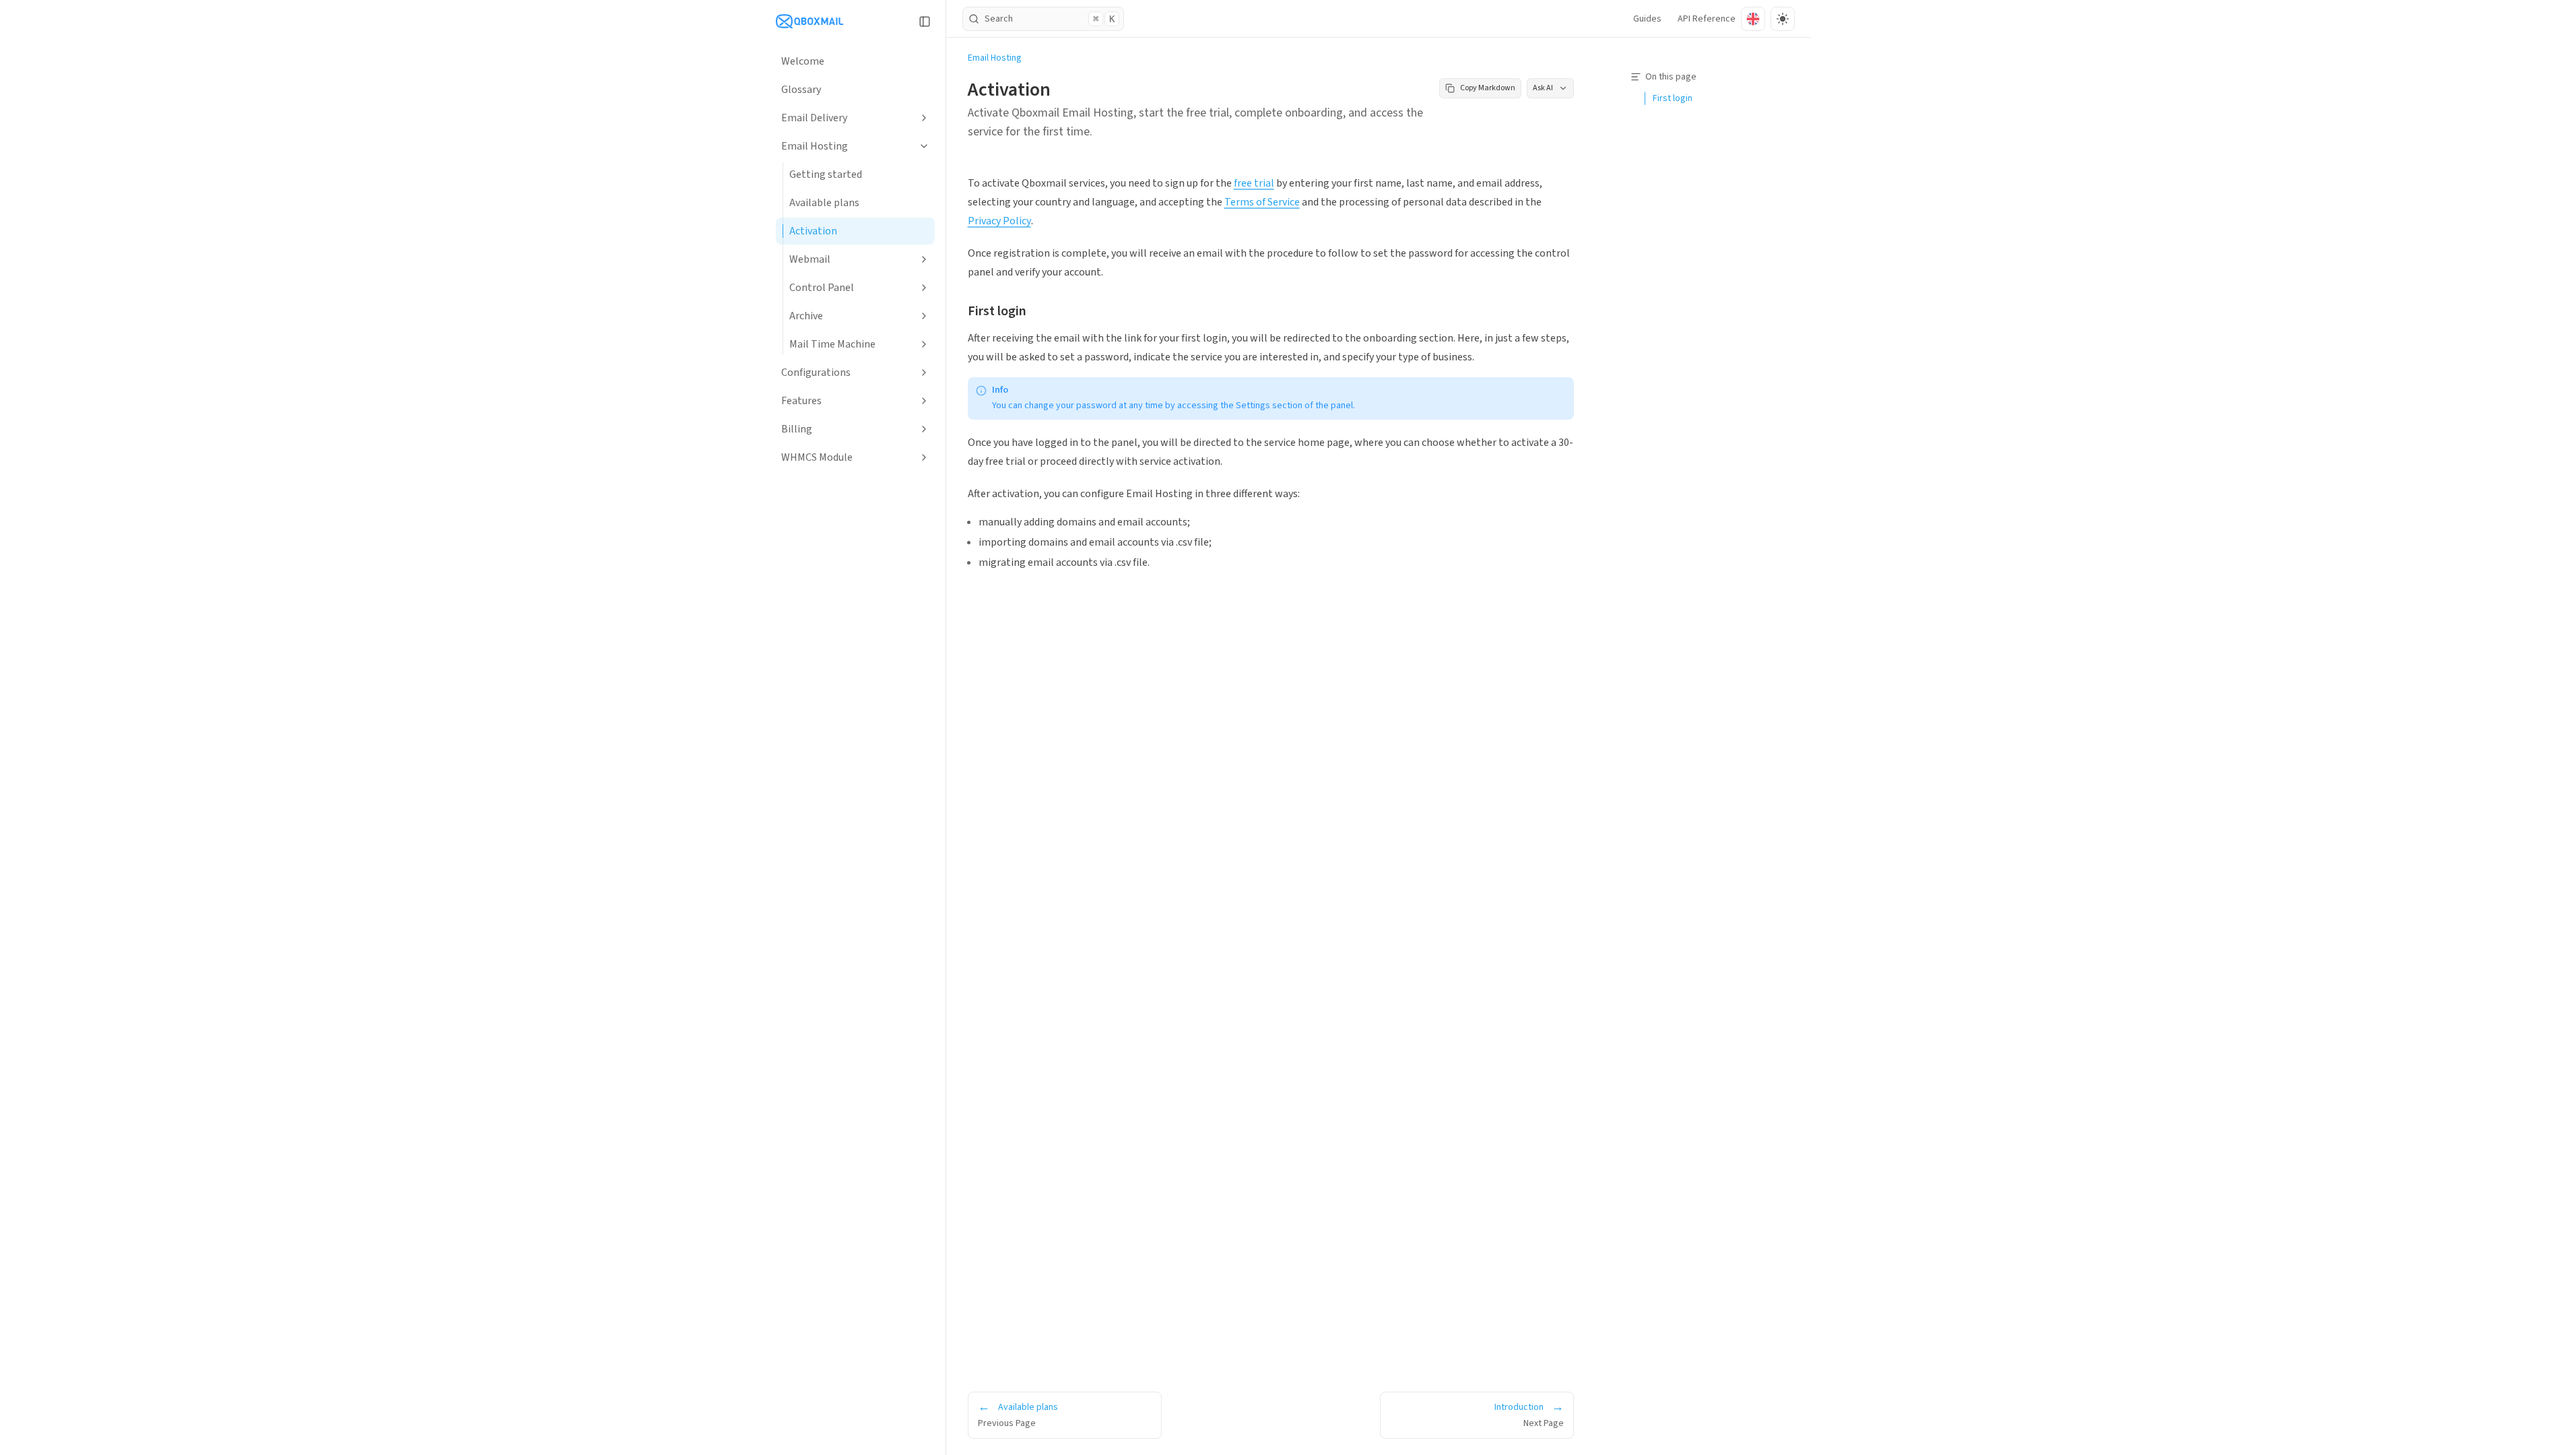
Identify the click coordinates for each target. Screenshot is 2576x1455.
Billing (797, 429)
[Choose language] (1753, 19)
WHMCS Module (817, 457)
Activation (813, 231)
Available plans (824, 203)
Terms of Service (1262, 202)
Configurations (816, 373)
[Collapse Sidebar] (925, 22)
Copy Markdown (1488, 88)
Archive (806, 316)
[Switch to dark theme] (1783, 19)
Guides (1647, 19)
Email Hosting (815, 146)
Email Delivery (814, 118)
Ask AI (1543, 88)
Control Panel (822, 288)
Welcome (803, 61)
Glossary (801, 90)
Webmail (810, 259)
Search (1050, 19)
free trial (1254, 183)
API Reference (1707, 19)
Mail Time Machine (832, 344)
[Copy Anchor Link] (1037, 311)
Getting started (826, 174)
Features (801, 401)
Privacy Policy (999, 221)
